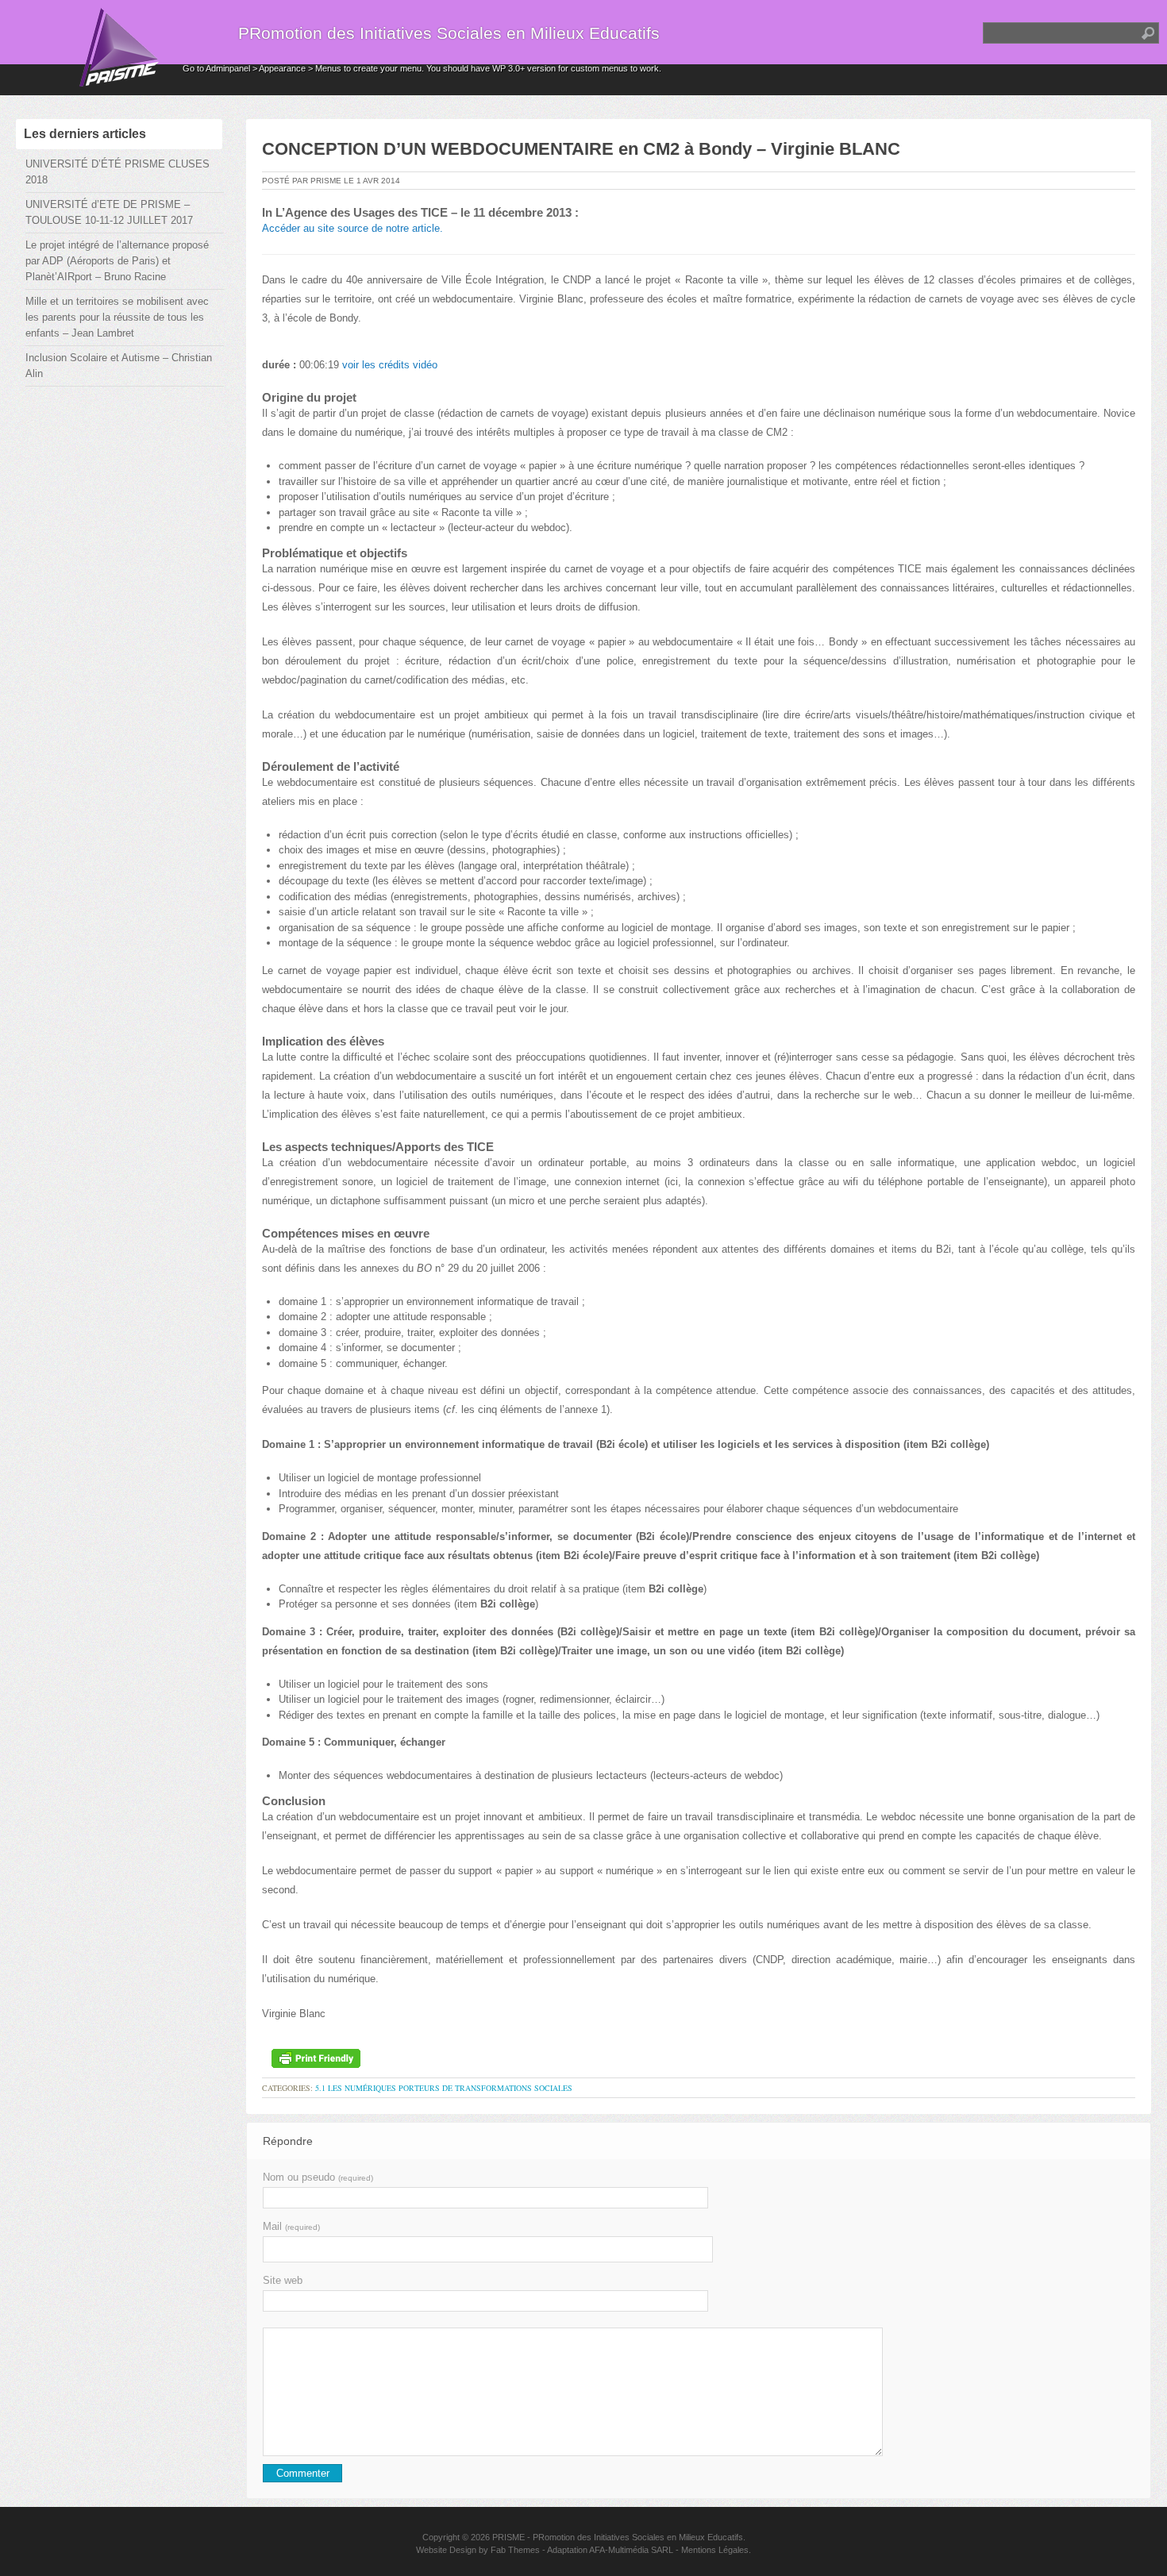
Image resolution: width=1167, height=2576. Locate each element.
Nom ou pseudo (318, 2177)
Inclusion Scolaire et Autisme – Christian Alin (119, 366)
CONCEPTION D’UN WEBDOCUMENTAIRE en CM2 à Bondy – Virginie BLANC (581, 149)
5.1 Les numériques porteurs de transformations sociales (444, 2088)
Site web (283, 2280)
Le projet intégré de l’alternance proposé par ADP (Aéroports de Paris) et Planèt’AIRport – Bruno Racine (117, 261)
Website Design (446, 2550)
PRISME (508, 2537)
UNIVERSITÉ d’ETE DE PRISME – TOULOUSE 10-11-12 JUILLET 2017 (109, 212)
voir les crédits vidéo (390, 365)
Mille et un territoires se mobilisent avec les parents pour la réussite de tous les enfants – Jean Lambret (117, 317)
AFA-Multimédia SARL (631, 2550)
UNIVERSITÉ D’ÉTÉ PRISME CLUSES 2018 (117, 172)
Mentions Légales (715, 2550)
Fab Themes (515, 2550)
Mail (291, 2226)
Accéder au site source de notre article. (352, 228)
